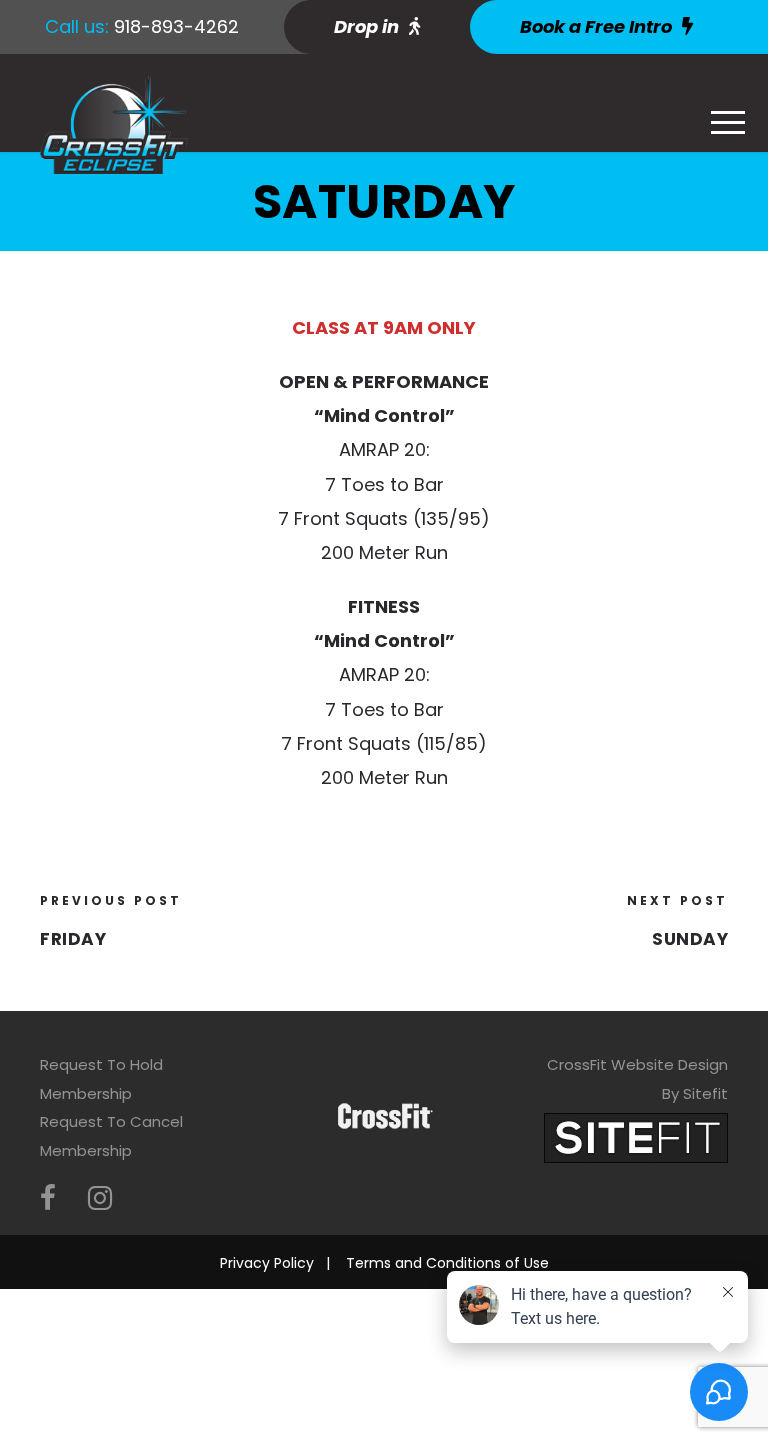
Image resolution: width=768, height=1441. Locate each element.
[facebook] (48, 1198)
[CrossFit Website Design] (636, 1136)
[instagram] (100, 1198)
